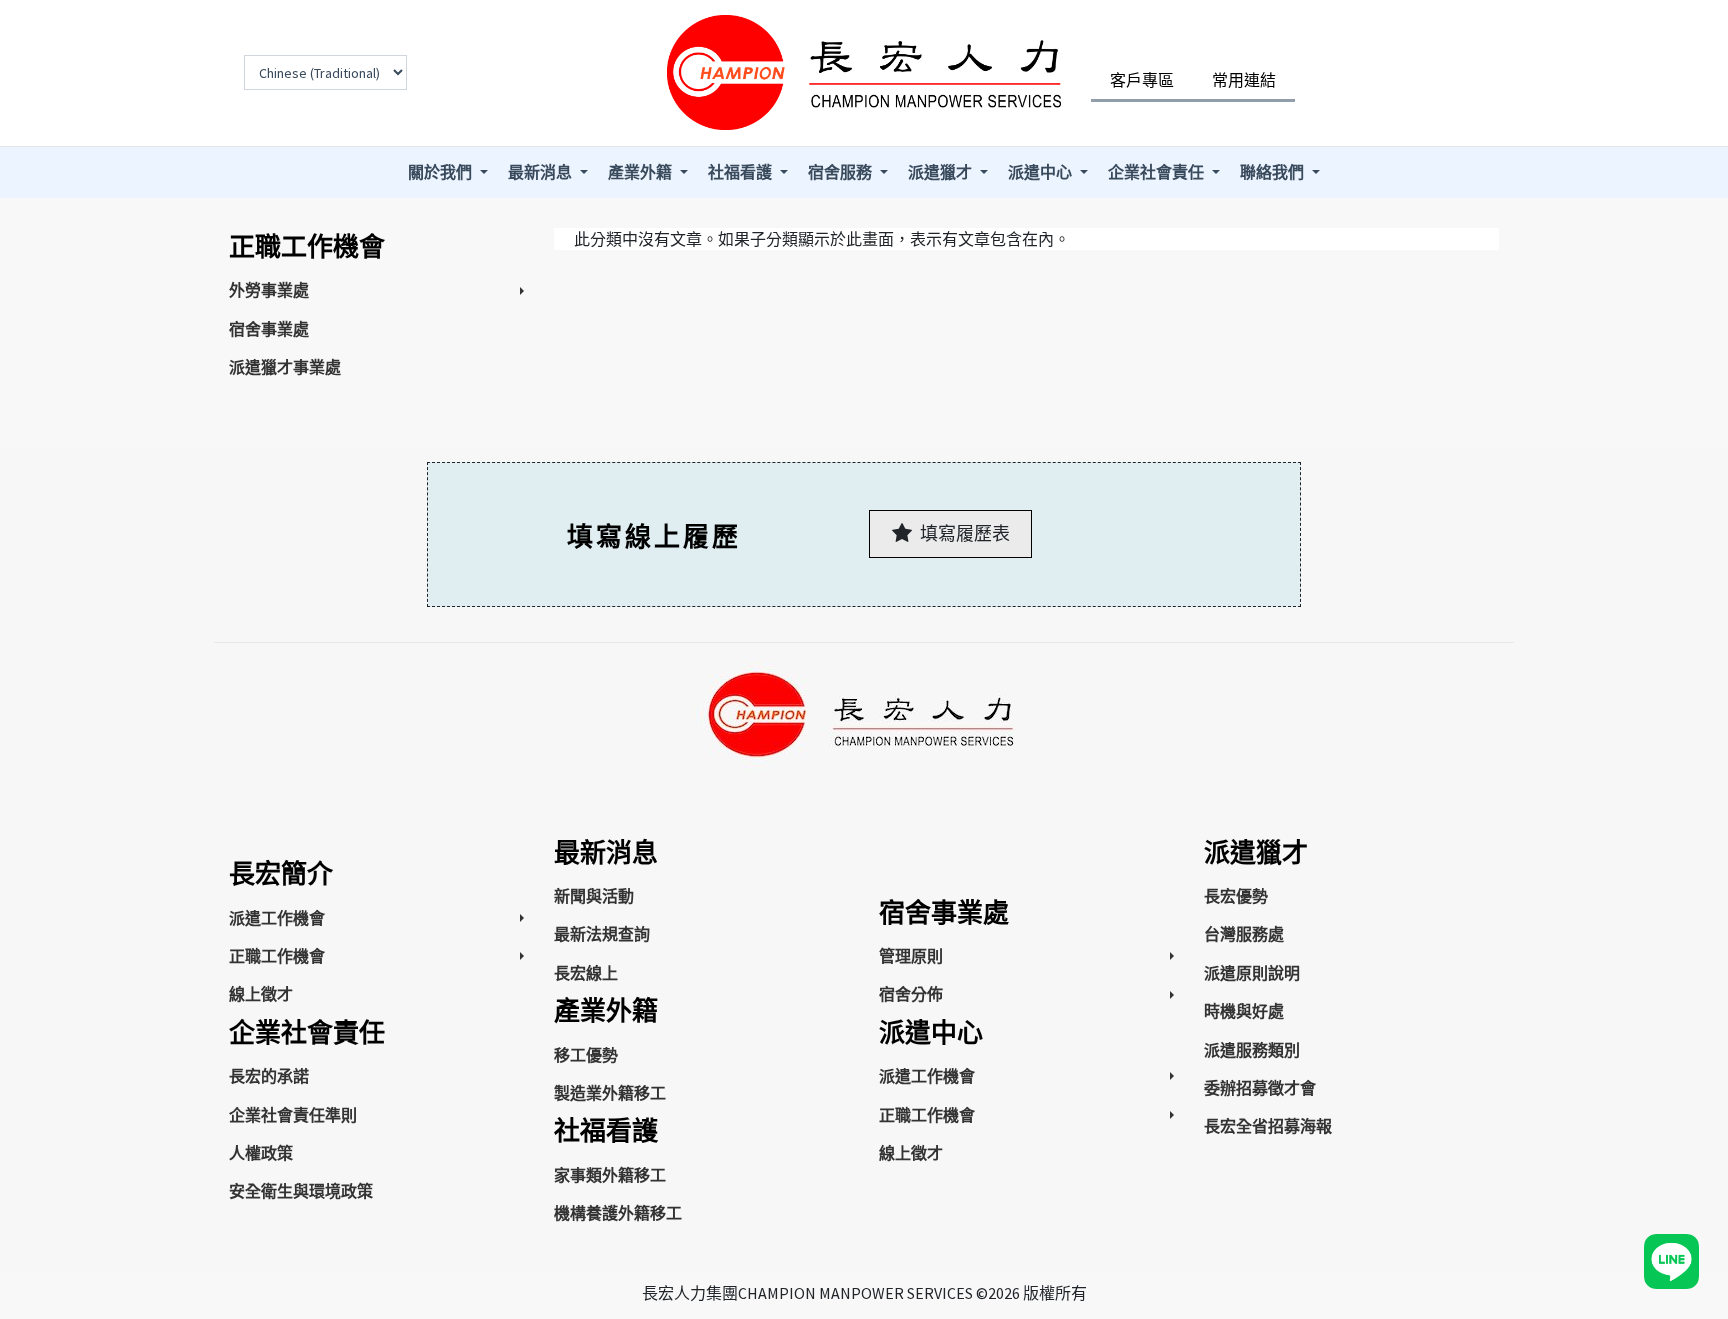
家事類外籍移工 (610, 1175)
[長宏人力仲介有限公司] (863, 72)
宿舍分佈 (911, 994)
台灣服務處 (1244, 934)
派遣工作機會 (277, 918)
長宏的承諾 (269, 1076)
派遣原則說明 (1252, 973)
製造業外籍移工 (610, 1093)
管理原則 (911, 956)
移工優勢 (586, 1055)
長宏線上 (586, 973)
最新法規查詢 (602, 934)
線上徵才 (261, 994)
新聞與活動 (594, 896)
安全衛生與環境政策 (301, 1191)
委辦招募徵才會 (1260, 1088)
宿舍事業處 (269, 329)
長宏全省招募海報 (1268, 1126)
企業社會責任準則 (293, 1115)
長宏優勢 (1236, 896)
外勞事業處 (269, 290)
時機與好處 (1244, 1011)
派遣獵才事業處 (285, 367)
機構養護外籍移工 (618, 1213)
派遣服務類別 (1252, 1050)
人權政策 (261, 1153)
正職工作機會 (277, 956)
